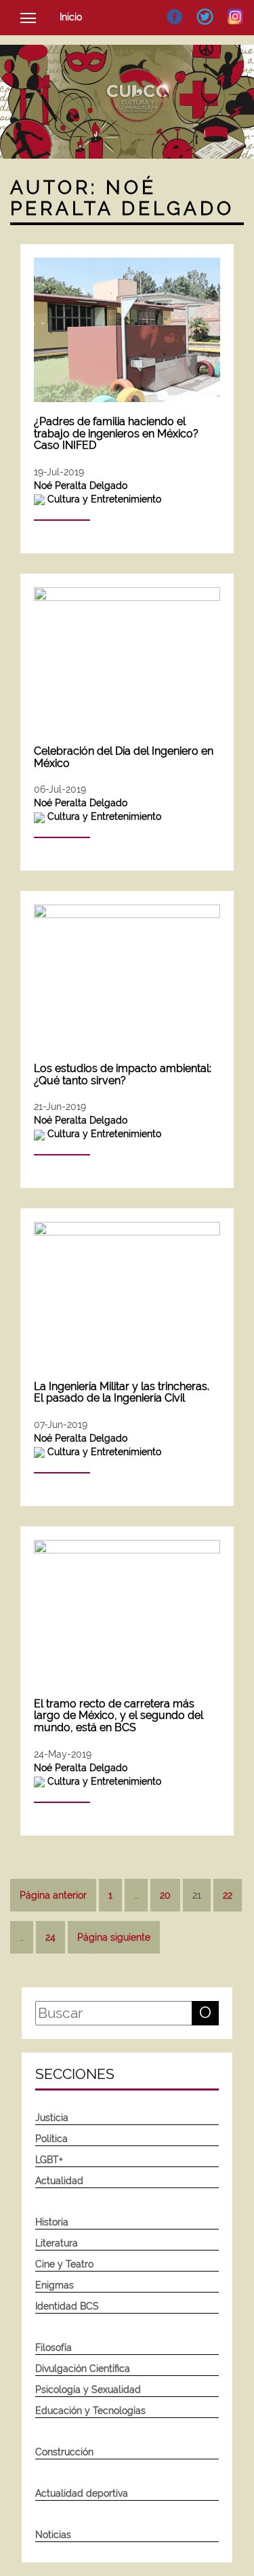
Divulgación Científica (83, 2369)
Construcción (64, 2452)
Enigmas (55, 2285)
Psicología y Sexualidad (88, 2390)
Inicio (71, 17)
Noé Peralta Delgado (81, 486)
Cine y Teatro (64, 2264)
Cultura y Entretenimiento (104, 499)
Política (51, 2139)
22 (228, 1895)
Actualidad (59, 2181)
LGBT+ (49, 2160)
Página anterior (53, 1895)
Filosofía (54, 2347)
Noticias (53, 2535)
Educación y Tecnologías (90, 2411)
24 (50, 1937)
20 (165, 1895)
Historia (52, 2222)
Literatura (57, 2243)
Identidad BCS (67, 2306)
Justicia (52, 2118)
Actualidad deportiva (82, 2493)
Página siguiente (114, 1937)
